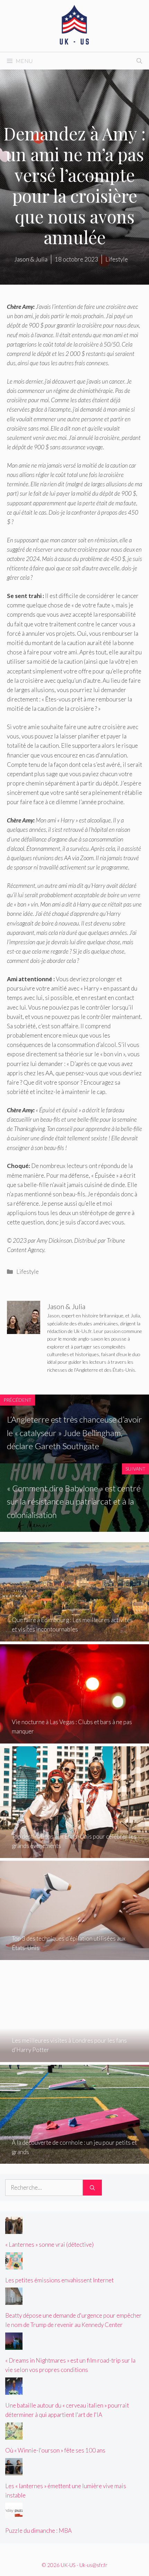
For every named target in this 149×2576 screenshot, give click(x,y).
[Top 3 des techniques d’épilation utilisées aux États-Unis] (74, 1955)
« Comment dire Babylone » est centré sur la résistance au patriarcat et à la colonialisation (74, 1501)
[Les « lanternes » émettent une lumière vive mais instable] (14, 2470)
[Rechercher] (92, 2188)
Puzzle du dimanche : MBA (38, 2531)
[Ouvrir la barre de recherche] (139, 61)
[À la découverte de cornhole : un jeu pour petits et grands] (74, 2159)
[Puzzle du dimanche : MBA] (14, 2515)
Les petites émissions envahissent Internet (59, 2280)
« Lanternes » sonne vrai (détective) (49, 2244)
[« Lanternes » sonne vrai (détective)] (14, 2229)
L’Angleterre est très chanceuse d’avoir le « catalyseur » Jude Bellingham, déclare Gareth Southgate (74, 1433)
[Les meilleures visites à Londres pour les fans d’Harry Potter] (74, 2057)
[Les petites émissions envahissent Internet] (14, 2265)
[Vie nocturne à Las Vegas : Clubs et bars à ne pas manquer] (74, 1739)
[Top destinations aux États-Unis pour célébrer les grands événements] (74, 1853)
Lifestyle (28, 1272)
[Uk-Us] (74, 25)
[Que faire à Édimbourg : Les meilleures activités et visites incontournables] (74, 1637)
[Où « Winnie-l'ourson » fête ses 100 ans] (14, 2435)
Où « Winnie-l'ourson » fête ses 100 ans (55, 2450)
